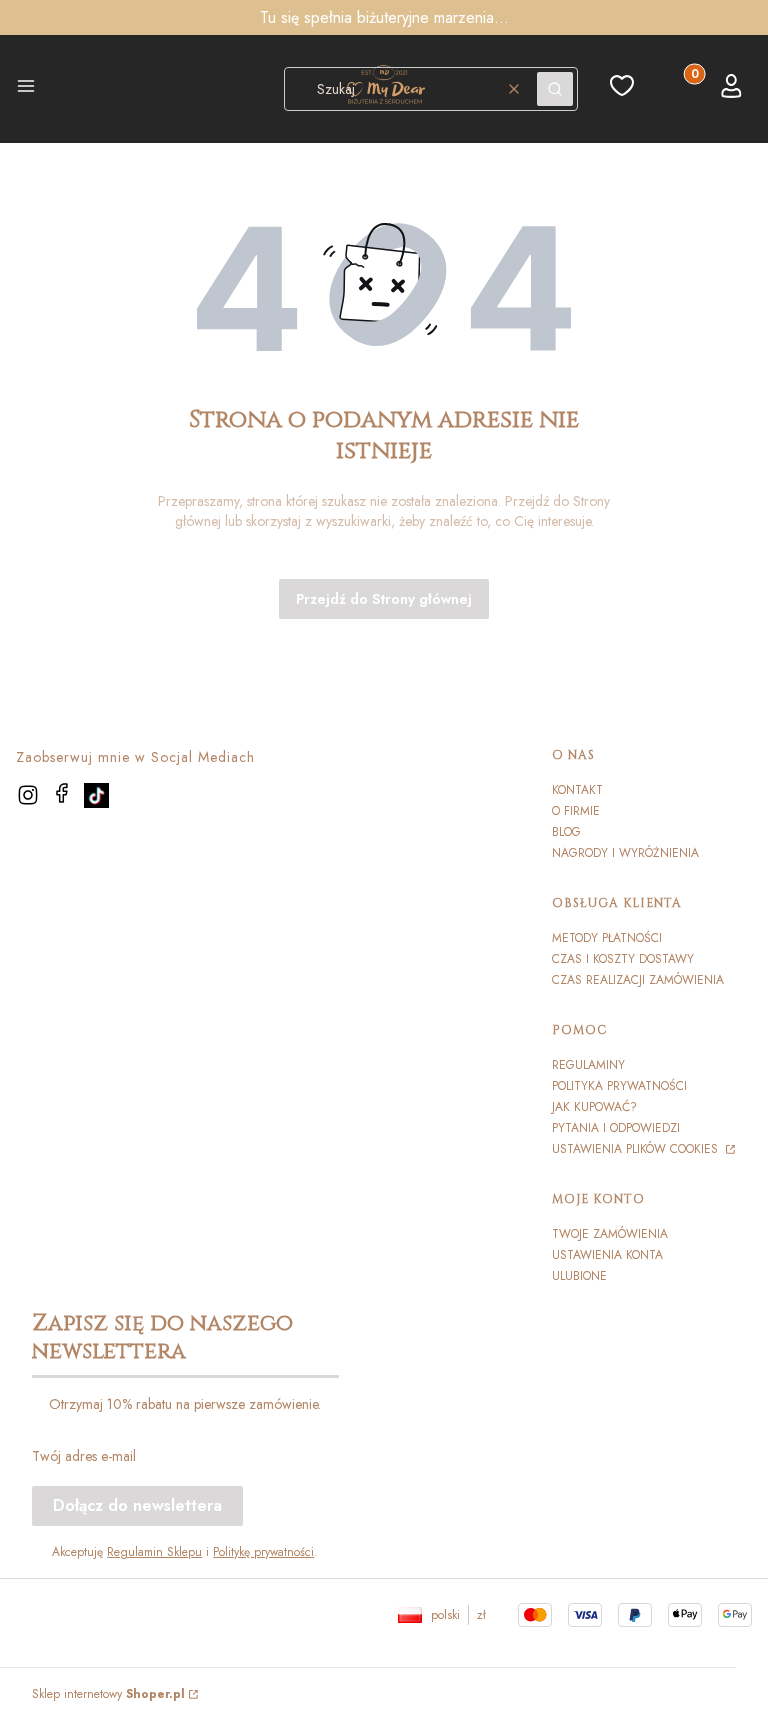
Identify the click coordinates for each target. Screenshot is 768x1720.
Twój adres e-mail (84, 1456)
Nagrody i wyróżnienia (625, 853)
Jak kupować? (594, 1107)
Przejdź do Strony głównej (384, 599)
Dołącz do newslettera (137, 1505)
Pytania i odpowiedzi (616, 1128)
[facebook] (62, 793)
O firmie (576, 811)
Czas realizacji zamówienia (638, 980)
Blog (566, 832)
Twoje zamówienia (610, 1234)
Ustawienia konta (607, 1255)
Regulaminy (588, 1065)
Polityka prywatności (619, 1086)
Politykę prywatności (263, 1552)
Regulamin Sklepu (154, 1552)
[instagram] (28, 795)
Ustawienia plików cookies (637, 1149)
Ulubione (579, 1276)
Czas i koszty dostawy (623, 959)
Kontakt (577, 790)
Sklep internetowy (108, 1694)
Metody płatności (607, 938)
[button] (26, 89)
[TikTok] (96, 795)
